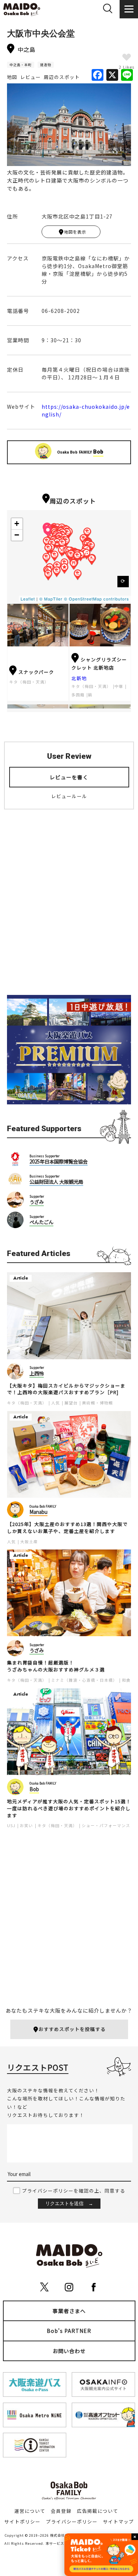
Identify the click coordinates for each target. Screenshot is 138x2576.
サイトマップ (118, 2521)
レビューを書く (69, 777)
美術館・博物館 (98, 1403)
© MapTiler (51, 599)
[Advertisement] (69, 908)
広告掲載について (98, 2511)
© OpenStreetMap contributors (97, 599)
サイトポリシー (22, 2521)
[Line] (127, 75)
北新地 (79, 678)
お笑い (26, 1825)
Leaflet (28, 599)
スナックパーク (36, 672)
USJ (11, 1825)
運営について (30, 2511)
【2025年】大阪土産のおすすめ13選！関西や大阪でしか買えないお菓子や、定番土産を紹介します (67, 1528)
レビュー (31, 77)
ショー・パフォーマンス (106, 1825)
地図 (12, 77)
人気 (56, 1403)
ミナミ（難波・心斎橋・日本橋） (84, 1680)
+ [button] (17, 524)
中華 (119, 686)
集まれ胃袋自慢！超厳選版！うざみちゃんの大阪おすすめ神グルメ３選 (56, 1666)
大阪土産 (29, 1542)
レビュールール (69, 796)
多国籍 (78, 695)
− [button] (17, 535)
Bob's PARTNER (69, 2331)
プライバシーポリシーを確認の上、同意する (74, 2191)
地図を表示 (75, 232)
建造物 (46, 65)
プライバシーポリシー (72, 2521)
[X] (112, 75)
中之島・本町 (21, 65)
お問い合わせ (69, 2351)
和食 (126, 1680)
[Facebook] (98, 75)
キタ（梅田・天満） (29, 682)
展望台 (71, 1403)
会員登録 (61, 2511)
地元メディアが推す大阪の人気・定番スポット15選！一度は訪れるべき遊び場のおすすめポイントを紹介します (69, 1808)
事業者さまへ (69, 2311)
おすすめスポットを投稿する (72, 2029)
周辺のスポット (62, 77)
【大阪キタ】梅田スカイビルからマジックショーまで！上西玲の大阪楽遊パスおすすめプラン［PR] (66, 1389)
